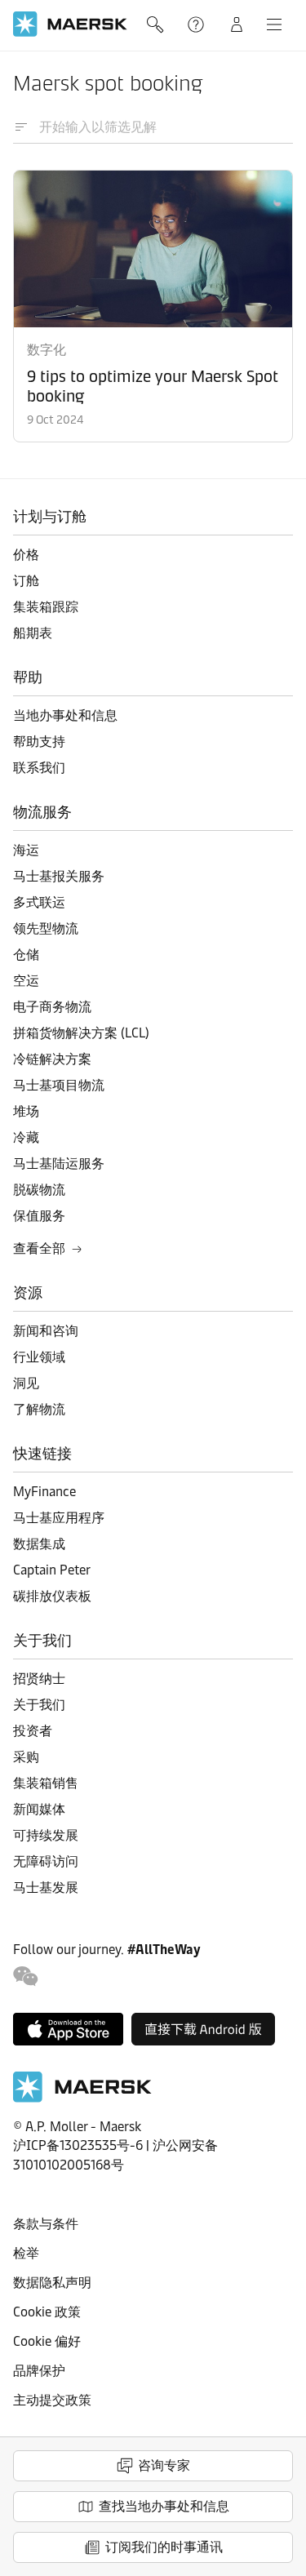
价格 (26, 555)
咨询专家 (164, 2465)
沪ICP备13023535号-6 (78, 2145)
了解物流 (39, 1409)
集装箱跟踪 (46, 607)
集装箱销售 (46, 1783)
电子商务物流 (52, 1007)
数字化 (47, 350)
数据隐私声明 (52, 2283)
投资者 (33, 1731)
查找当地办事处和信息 (164, 2506)
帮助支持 (197, 24)
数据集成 (39, 1544)
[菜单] (274, 24)
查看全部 (39, 1248)
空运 (26, 981)
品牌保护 (39, 2371)
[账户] (237, 24)
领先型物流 (46, 928)
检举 (26, 2253)
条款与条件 (46, 2224)
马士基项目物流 (59, 1085)
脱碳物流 (39, 1190)
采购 (26, 1757)
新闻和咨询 (46, 1331)
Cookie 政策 (47, 2312)
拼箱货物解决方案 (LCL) (81, 1033)
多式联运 (39, 902)
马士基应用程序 (59, 1518)
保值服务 (39, 1216)
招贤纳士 (39, 1679)
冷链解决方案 (52, 1059)
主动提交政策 (52, 2400)
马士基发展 (46, 1888)
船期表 (33, 633)
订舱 (26, 581)
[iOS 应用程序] (68, 2029)
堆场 (26, 1111)
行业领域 (39, 1357)
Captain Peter (52, 1570)
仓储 (26, 955)
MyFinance (44, 1492)
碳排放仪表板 (52, 1596)
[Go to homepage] (70, 24)
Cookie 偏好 (47, 2341)
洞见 (26, 1383)
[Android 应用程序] (203, 2029)
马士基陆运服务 (59, 1164)
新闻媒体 (39, 1809)
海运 (26, 850)
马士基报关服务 (59, 876)
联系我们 (39, 768)
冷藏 (26, 1137)
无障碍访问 (46, 1861)
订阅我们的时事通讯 (164, 2547)
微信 (26, 1976)
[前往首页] (82, 2098)
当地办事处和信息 (65, 715)
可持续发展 (46, 1835)
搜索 (157, 24)
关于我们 (39, 1705)
